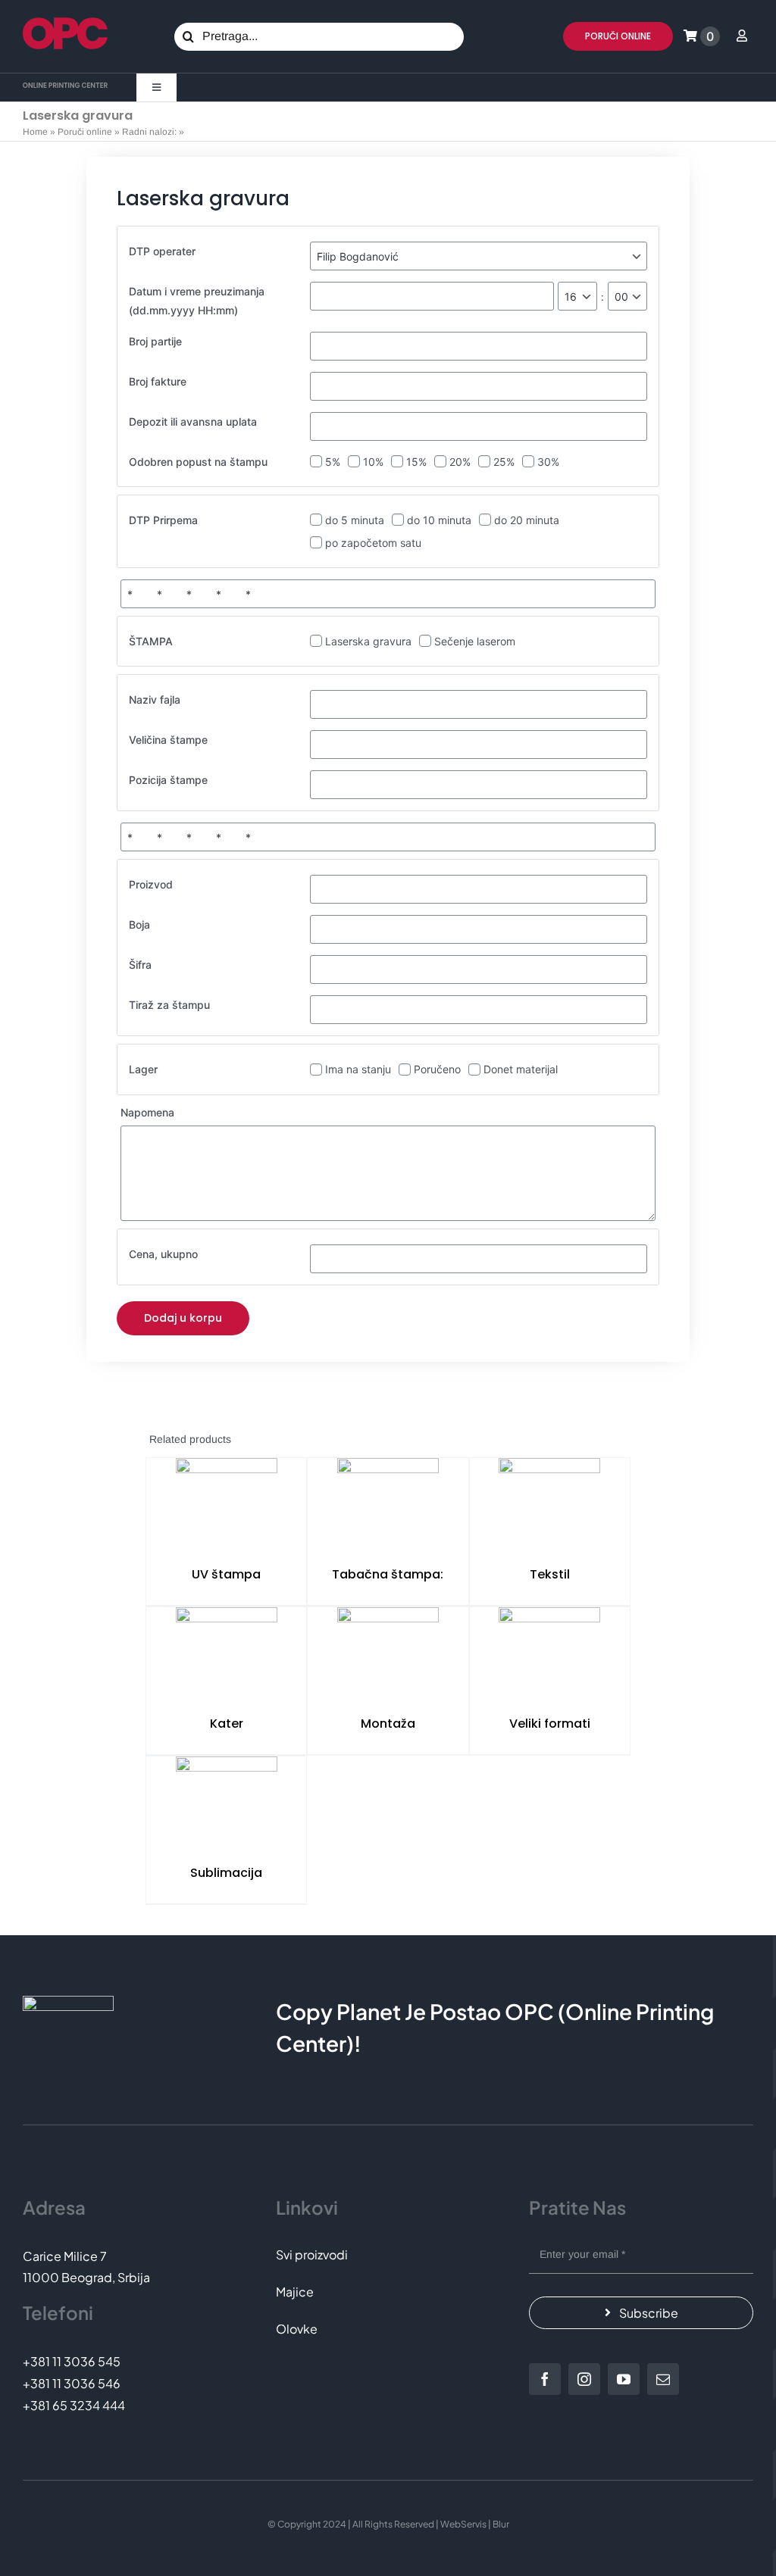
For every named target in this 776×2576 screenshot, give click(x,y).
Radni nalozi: (149, 132)
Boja (139, 924)
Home (35, 132)
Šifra (140, 965)
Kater (227, 1724)
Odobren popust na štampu (198, 462)
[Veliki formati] (550, 1655)
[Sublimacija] (226, 1804)
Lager (143, 1069)
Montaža (388, 1724)
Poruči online (85, 132)
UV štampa (226, 1574)
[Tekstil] (550, 1506)
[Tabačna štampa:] (388, 1506)
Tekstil (550, 1574)
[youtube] (624, 2379)
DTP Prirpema (163, 520)
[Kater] (226, 1655)
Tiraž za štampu (169, 1005)
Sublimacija (226, 1873)
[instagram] (584, 2379)
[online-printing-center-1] (65, 88)
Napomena (147, 1112)
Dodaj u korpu (183, 1318)
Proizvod (151, 884)
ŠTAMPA (151, 641)
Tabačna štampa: (388, 1574)
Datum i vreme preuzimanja (197, 301)
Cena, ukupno (163, 1254)
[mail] (663, 2379)
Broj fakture (158, 381)
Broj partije (155, 341)
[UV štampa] (226, 1506)
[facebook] (545, 2379)
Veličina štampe (168, 740)
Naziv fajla (155, 699)
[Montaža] (388, 1655)
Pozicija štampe (168, 780)
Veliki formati (550, 1724)
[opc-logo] (65, 23)
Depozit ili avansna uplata (193, 422)
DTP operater (162, 251)
